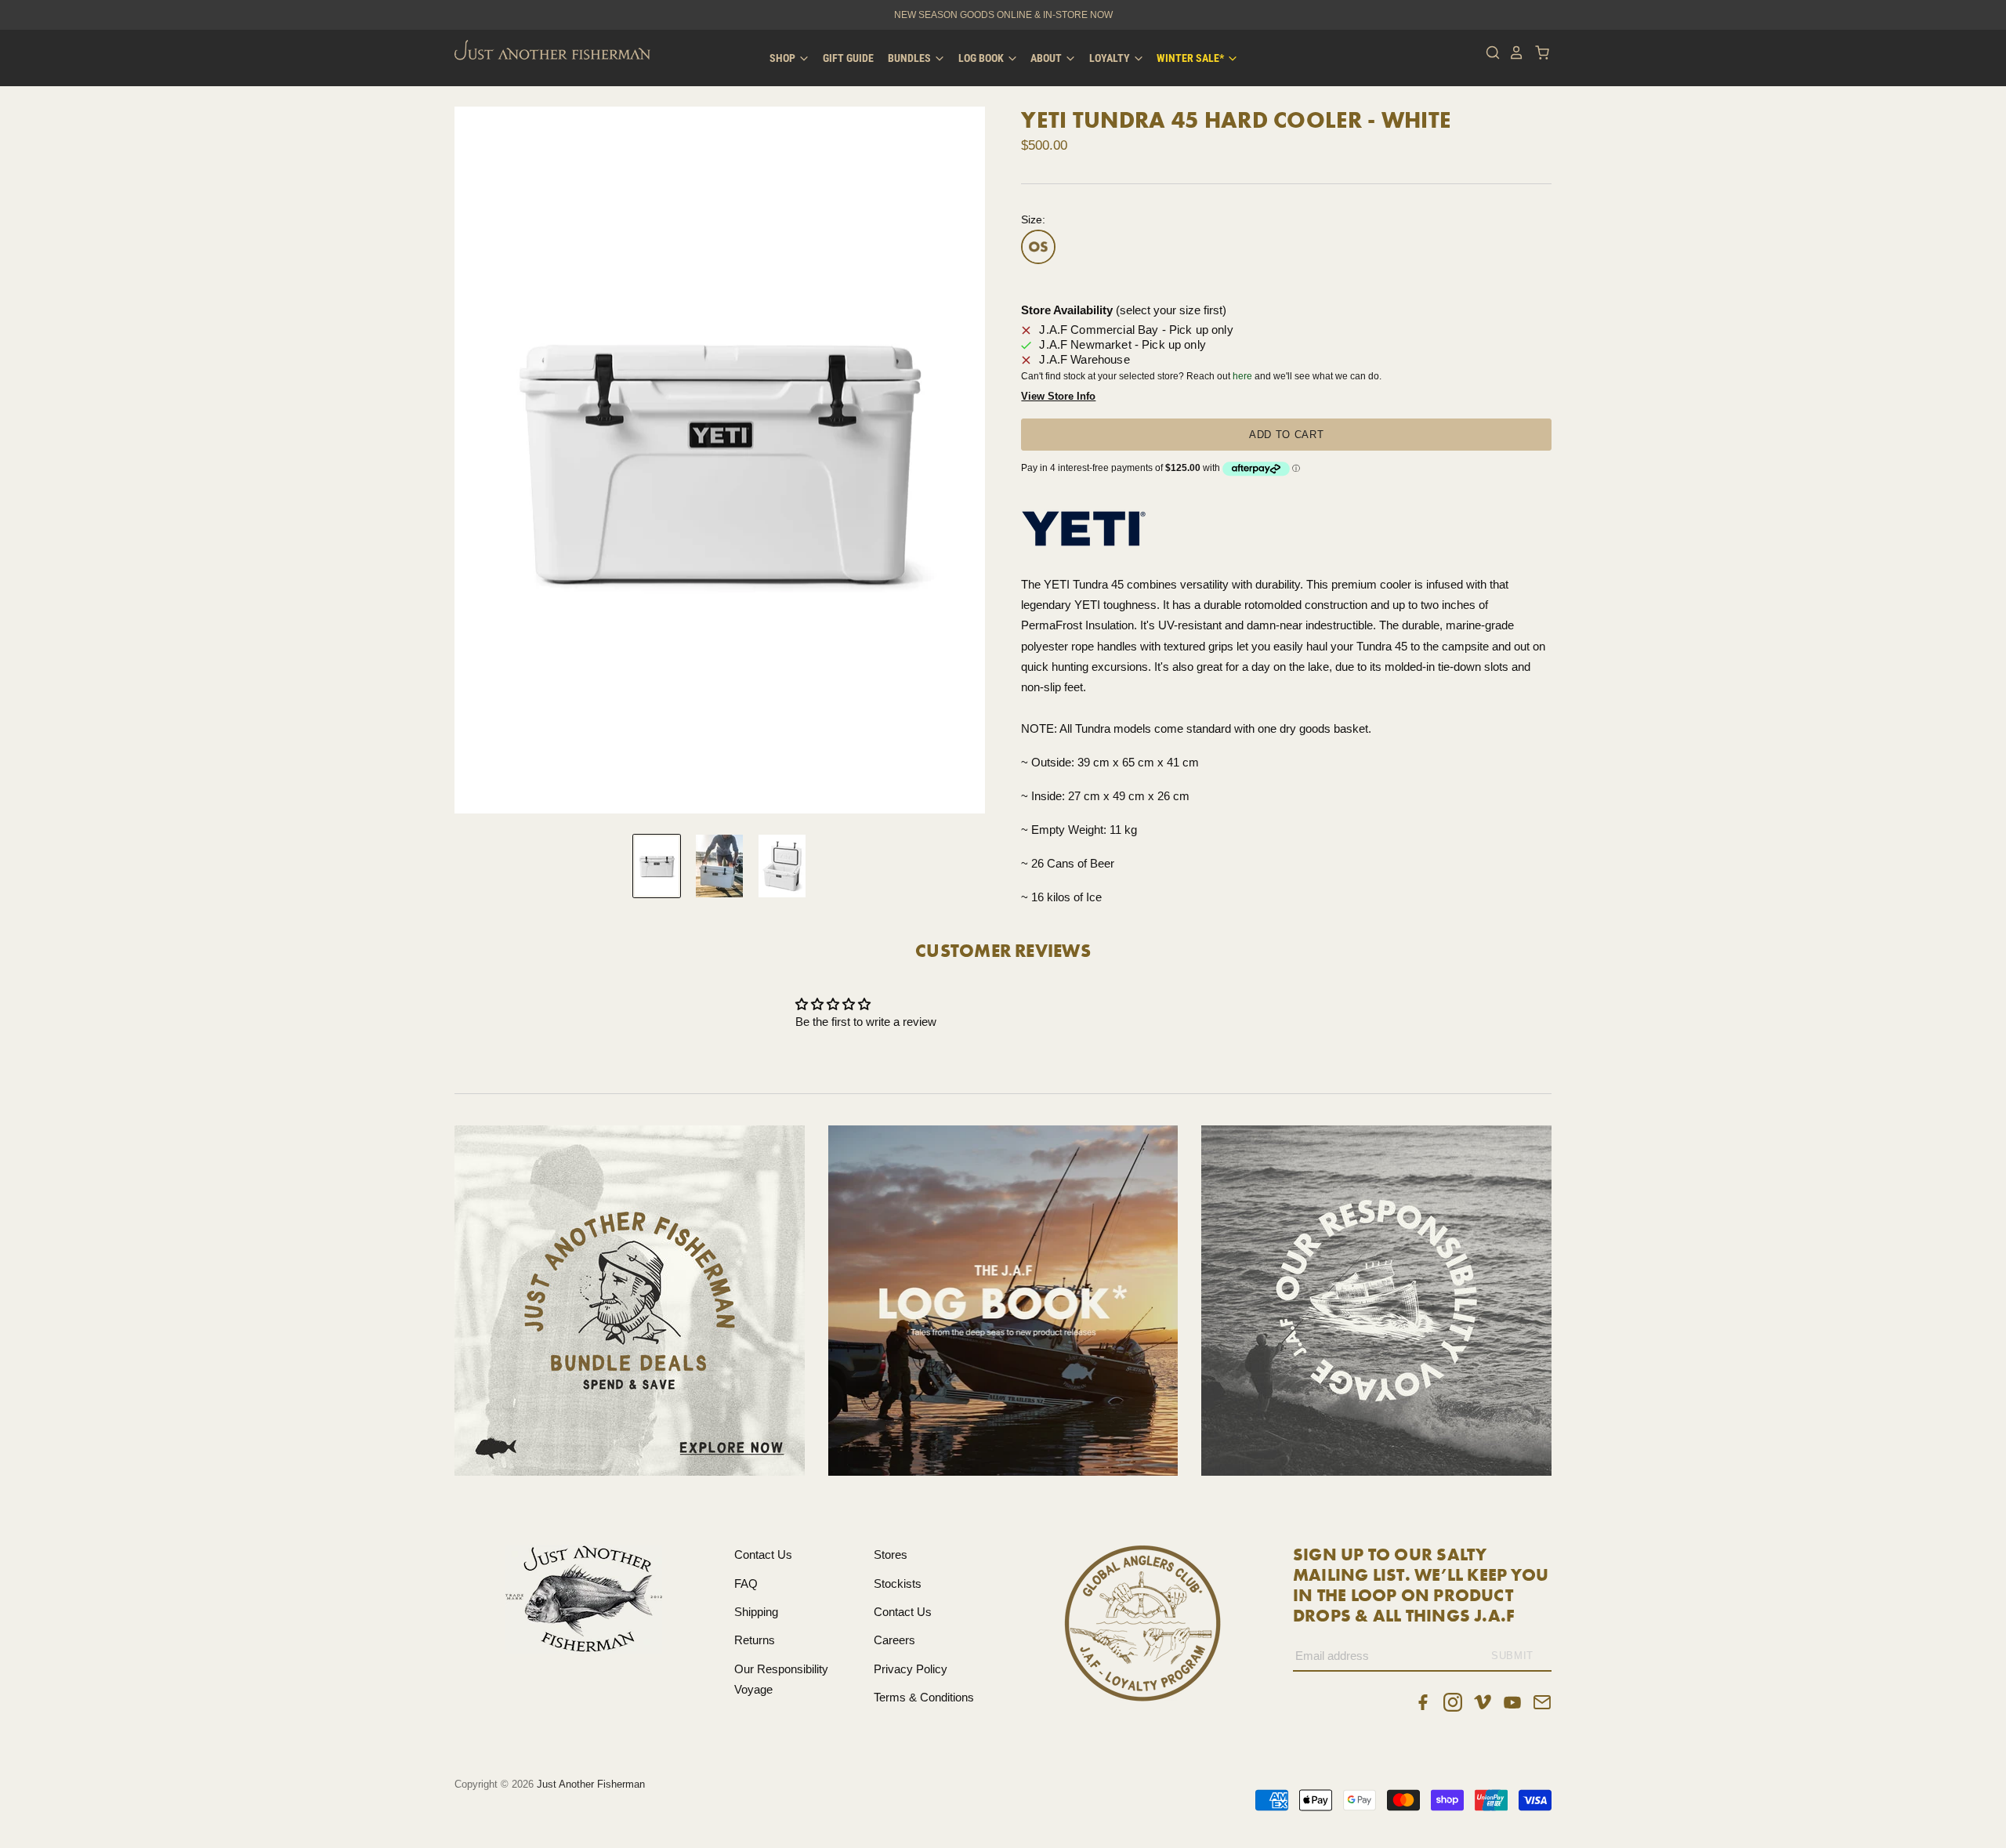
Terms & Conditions (924, 1697)
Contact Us (763, 1554)
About (1047, 58)
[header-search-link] (1489, 53)
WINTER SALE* (1191, 58)
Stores (891, 1554)
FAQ (746, 1583)
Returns (755, 1640)
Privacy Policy (911, 1669)
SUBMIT (1512, 1656)
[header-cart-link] (1538, 53)
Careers (894, 1640)
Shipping (756, 1612)
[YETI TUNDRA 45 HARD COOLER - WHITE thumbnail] (657, 866)
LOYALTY (1111, 58)
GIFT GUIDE (848, 58)
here (1242, 376)
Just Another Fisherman (591, 1784)
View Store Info (1058, 396)
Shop (784, 58)
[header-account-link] (1512, 53)
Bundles (911, 58)
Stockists (898, 1583)
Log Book (982, 58)
